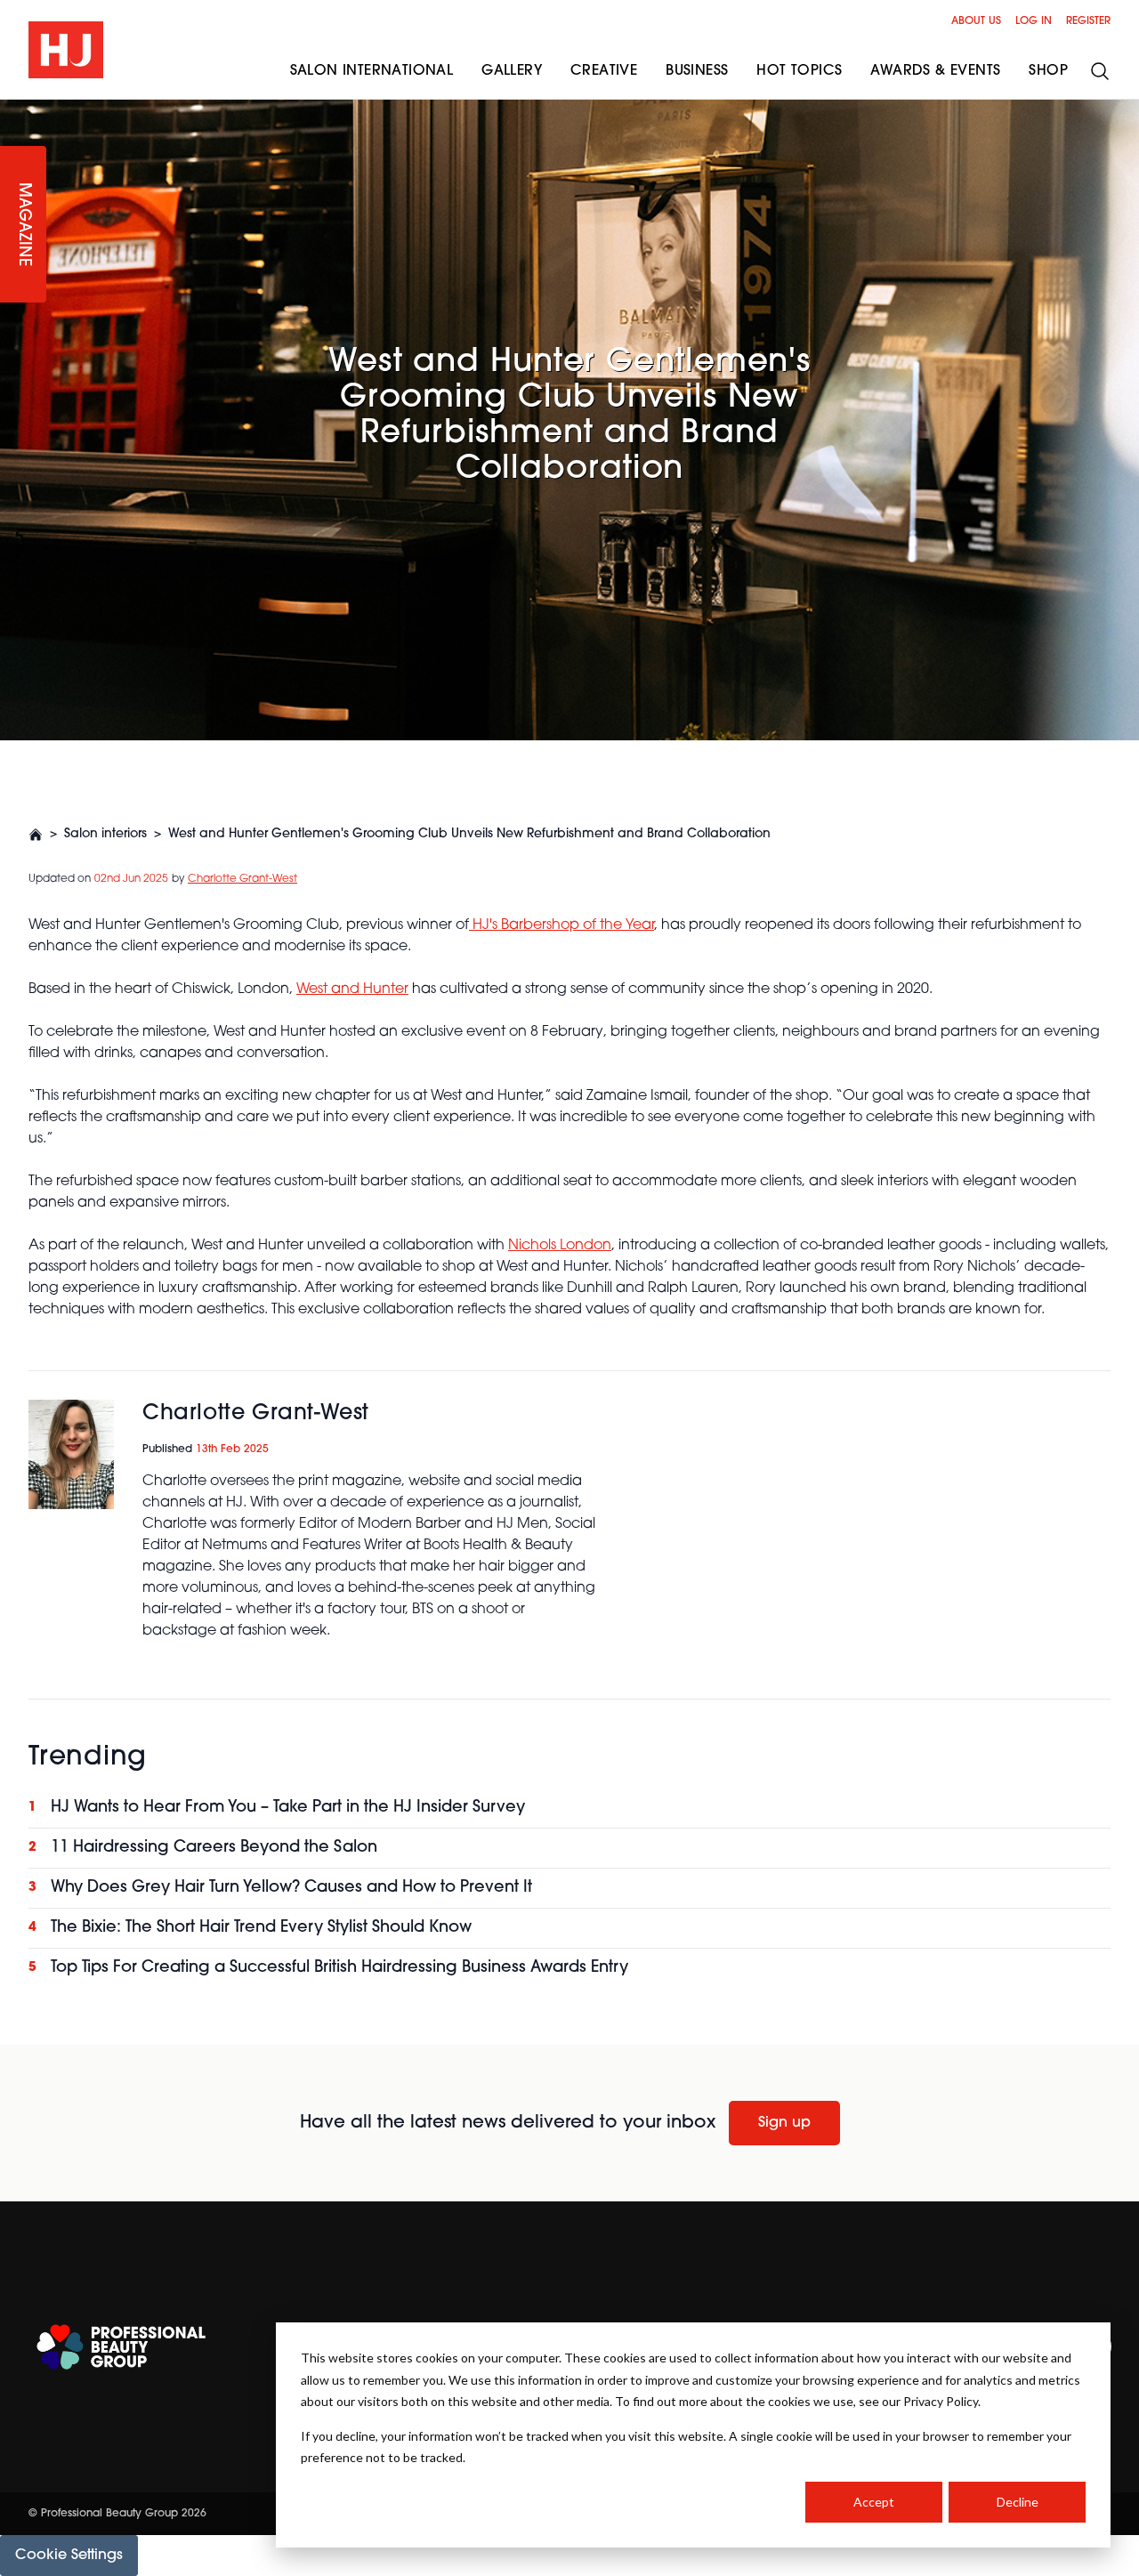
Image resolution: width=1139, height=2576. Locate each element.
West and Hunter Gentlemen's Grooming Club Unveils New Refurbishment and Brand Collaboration (469, 834)
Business (697, 71)
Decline (1018, 2502)
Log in (1034, 21)
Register (1088, 21)
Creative (604, 71)
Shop (1048, 71)
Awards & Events (935, 71)
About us (976, 21)
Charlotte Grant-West (242, 879)
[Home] (36, 835)
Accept (874, 2502)
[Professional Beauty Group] (121, 2347)
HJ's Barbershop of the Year (561, 925)
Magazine (23, 225)
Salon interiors (105, 834)
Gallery (512, 71)
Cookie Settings (69, 2556)
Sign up (784, 2123)
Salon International (372, 71)
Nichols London (560, 1246)
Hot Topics (799, 71)
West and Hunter (352, 989)
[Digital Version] (14, 110)
